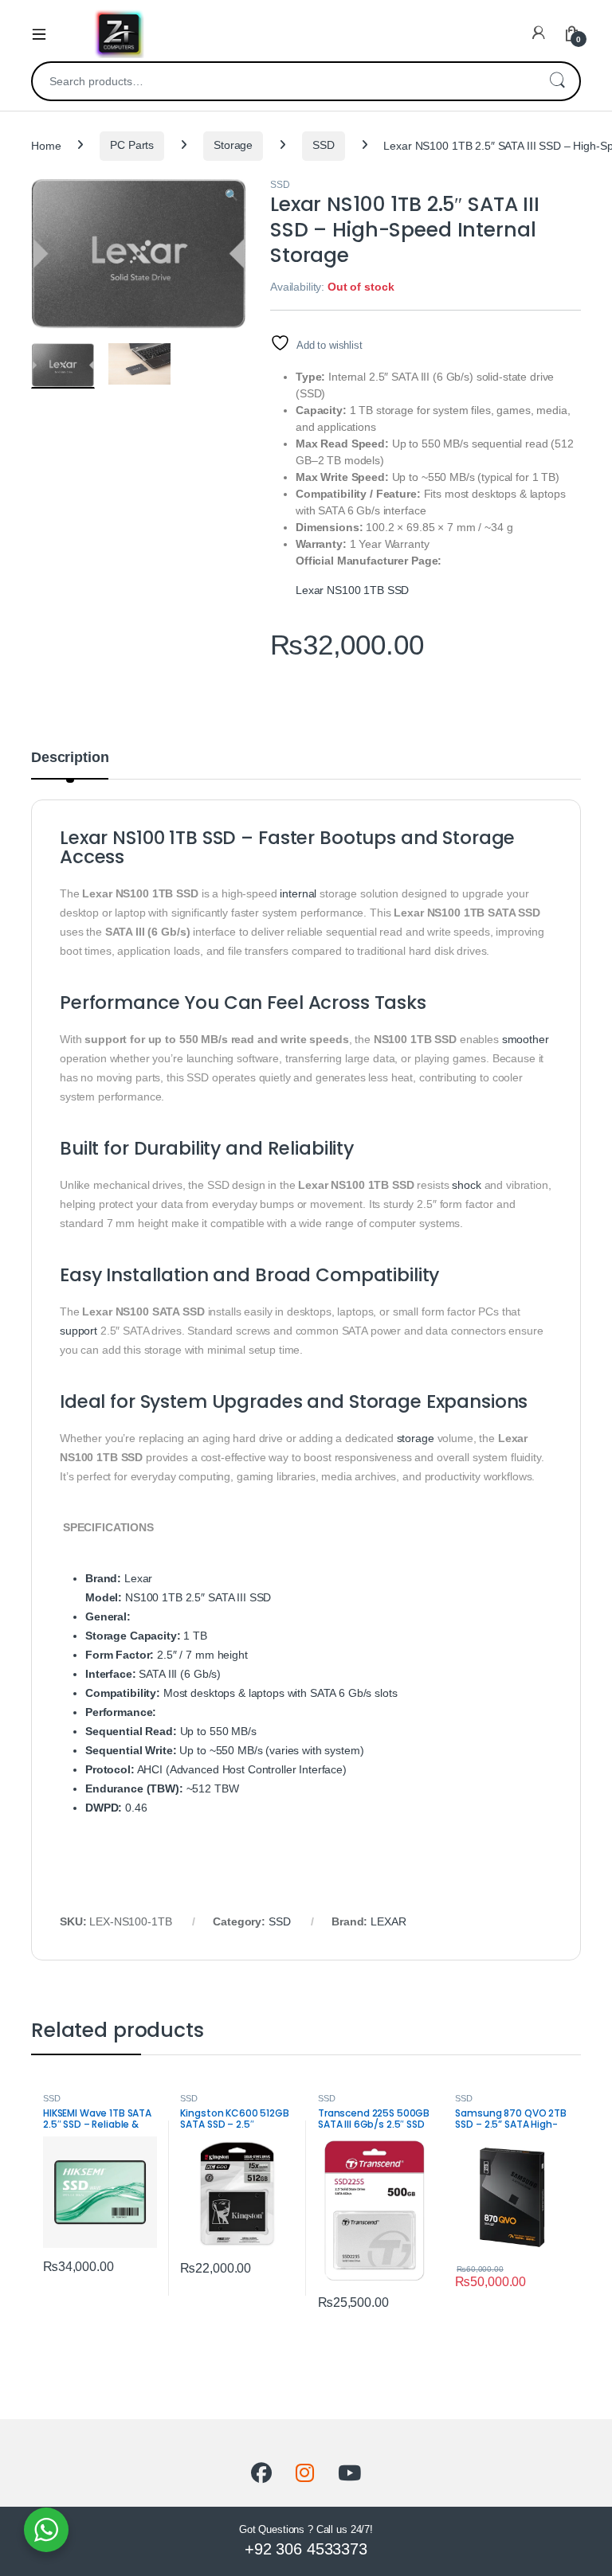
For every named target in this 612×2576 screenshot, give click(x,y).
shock (466, 1185)
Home (46, 145)
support (78, 1331)
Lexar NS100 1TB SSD (352, 590)
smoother (526, 1039)
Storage (233, 145)
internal (298, 893)
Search (557, 81)
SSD (324, 145)
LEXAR (388, 1921)
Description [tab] (70, 758)
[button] (231, 196)
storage (416, 1438)
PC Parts (132, 145)
